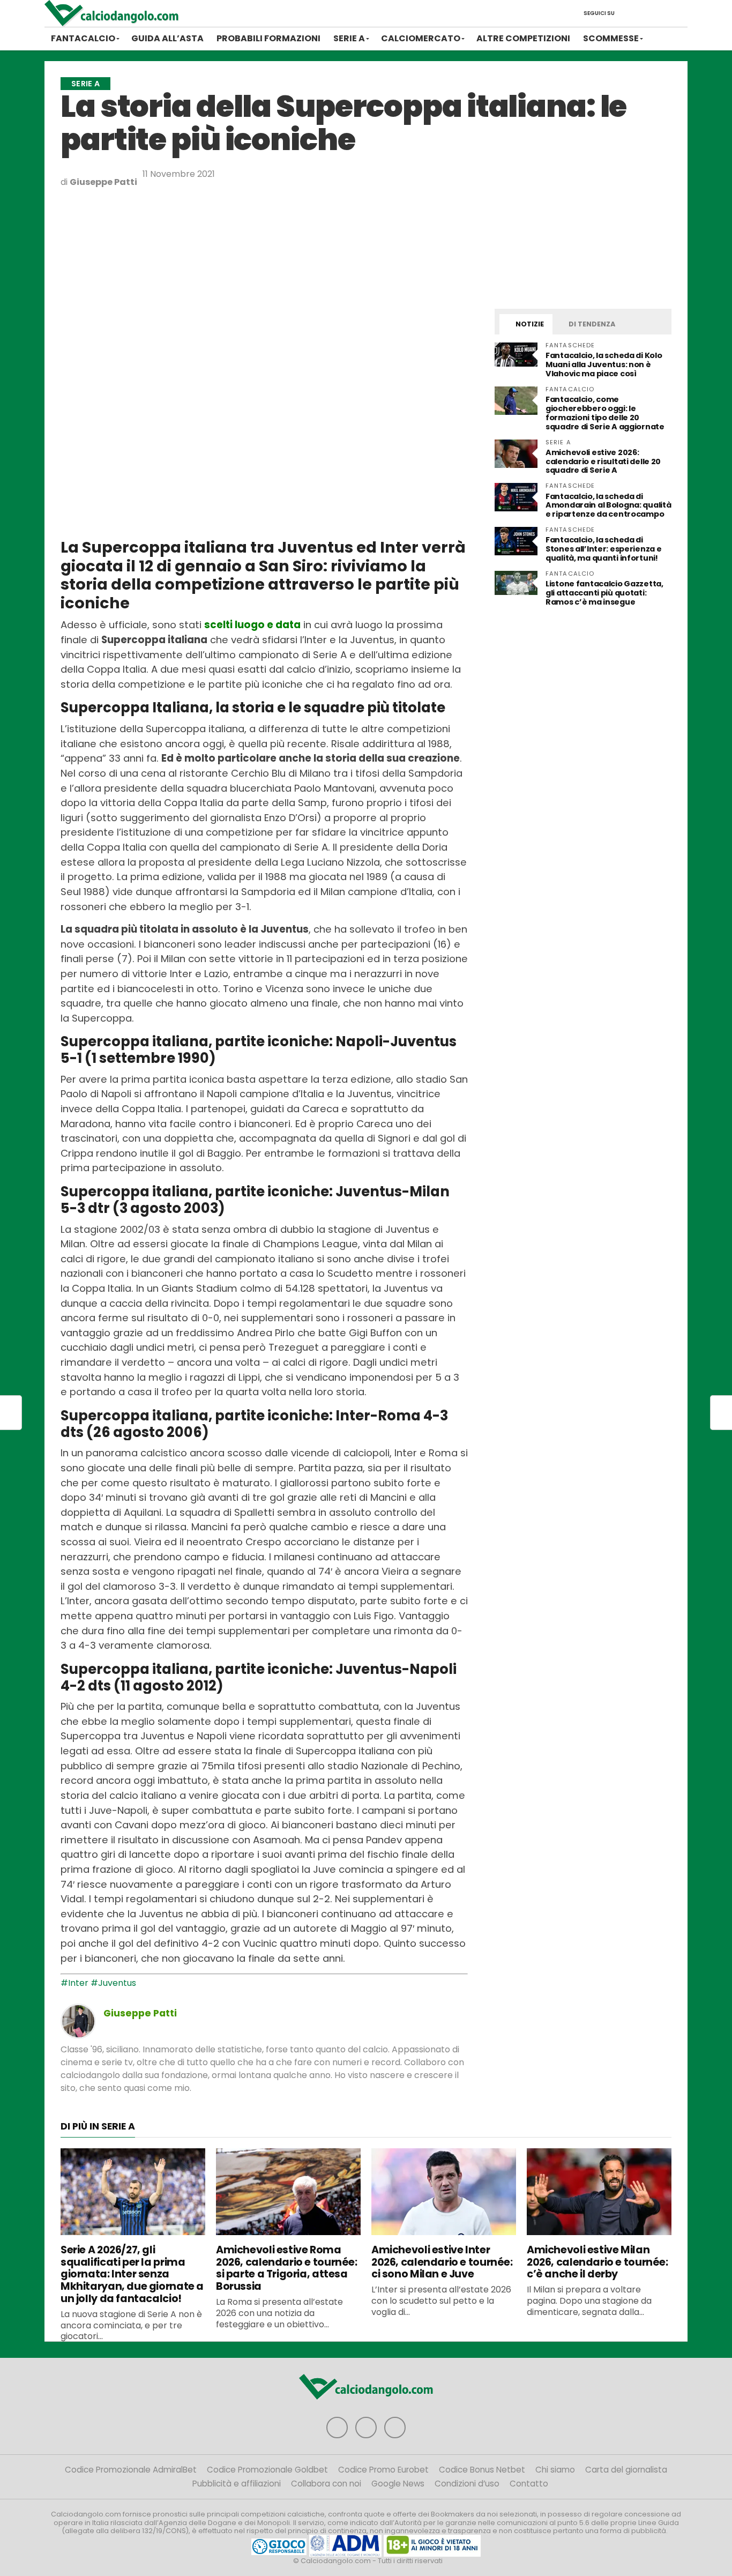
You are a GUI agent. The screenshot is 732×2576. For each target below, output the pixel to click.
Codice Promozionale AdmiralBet (131, 2470)
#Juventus (113, 1983)
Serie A (349, 38)
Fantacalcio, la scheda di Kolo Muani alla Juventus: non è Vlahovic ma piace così (604, 364)
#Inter (74, 1983)
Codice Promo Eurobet (383, 2470)
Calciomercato (421, 38)
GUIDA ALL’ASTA (167, 38)
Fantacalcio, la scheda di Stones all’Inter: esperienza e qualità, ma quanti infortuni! (603, 549)
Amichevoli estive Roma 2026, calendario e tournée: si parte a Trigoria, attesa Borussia (287, 2268)
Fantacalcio (83, 38)
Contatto (529, 2484)
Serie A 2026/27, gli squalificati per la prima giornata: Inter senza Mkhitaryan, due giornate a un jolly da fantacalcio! (132, 2274)
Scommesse (611, 38)
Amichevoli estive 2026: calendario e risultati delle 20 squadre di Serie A (603, 461)
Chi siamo (555, 2470)
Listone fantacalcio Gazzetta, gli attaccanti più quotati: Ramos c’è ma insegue (604, 593)
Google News (398, 2484)
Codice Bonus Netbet (482, 2470)
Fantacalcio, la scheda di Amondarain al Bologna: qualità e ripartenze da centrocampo (608, 505)
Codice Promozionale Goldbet (267, 2470)
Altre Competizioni (523, 38)
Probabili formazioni (268, 38)
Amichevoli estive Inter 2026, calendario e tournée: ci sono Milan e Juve (442, 2262)
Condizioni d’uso (467, 2484)
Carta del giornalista (626, 2470)
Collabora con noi (326, 2484)
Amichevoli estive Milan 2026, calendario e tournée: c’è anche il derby (597, 2262)
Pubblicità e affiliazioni (237, 2484)
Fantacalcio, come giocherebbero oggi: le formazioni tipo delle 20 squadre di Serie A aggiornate (605, 413)
